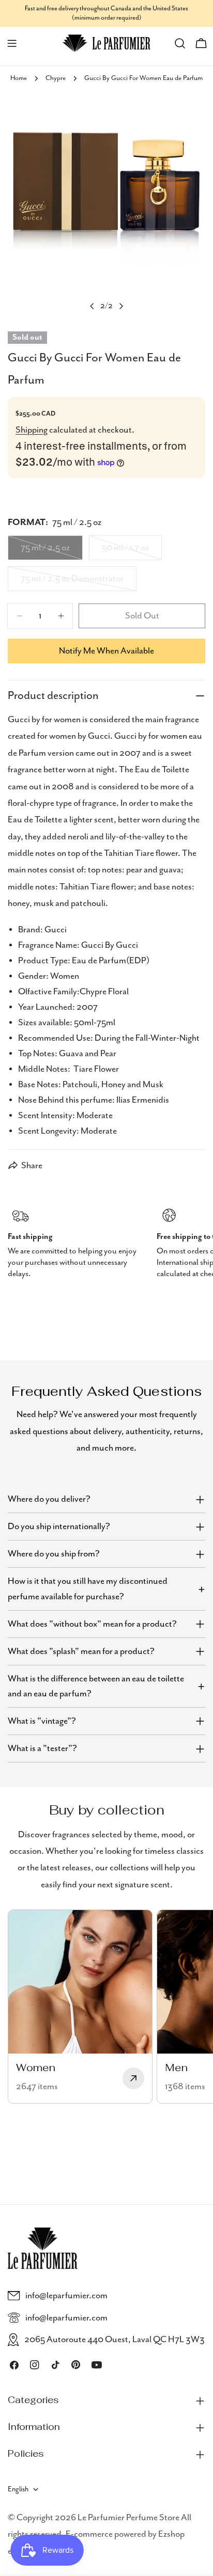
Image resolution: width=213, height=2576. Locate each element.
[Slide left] (92, 306)
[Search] (180, 43)
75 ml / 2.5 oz (52, 551)
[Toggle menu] (12, 43)
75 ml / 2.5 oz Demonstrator (72, 582)
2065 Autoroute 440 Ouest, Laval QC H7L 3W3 (115, 2340)
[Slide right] (121, 306)
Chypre (56, 78)
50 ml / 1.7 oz (132, 551)
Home (19, 78)
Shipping (32, 430)
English (18, 2489)
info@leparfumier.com (66, 2296)
